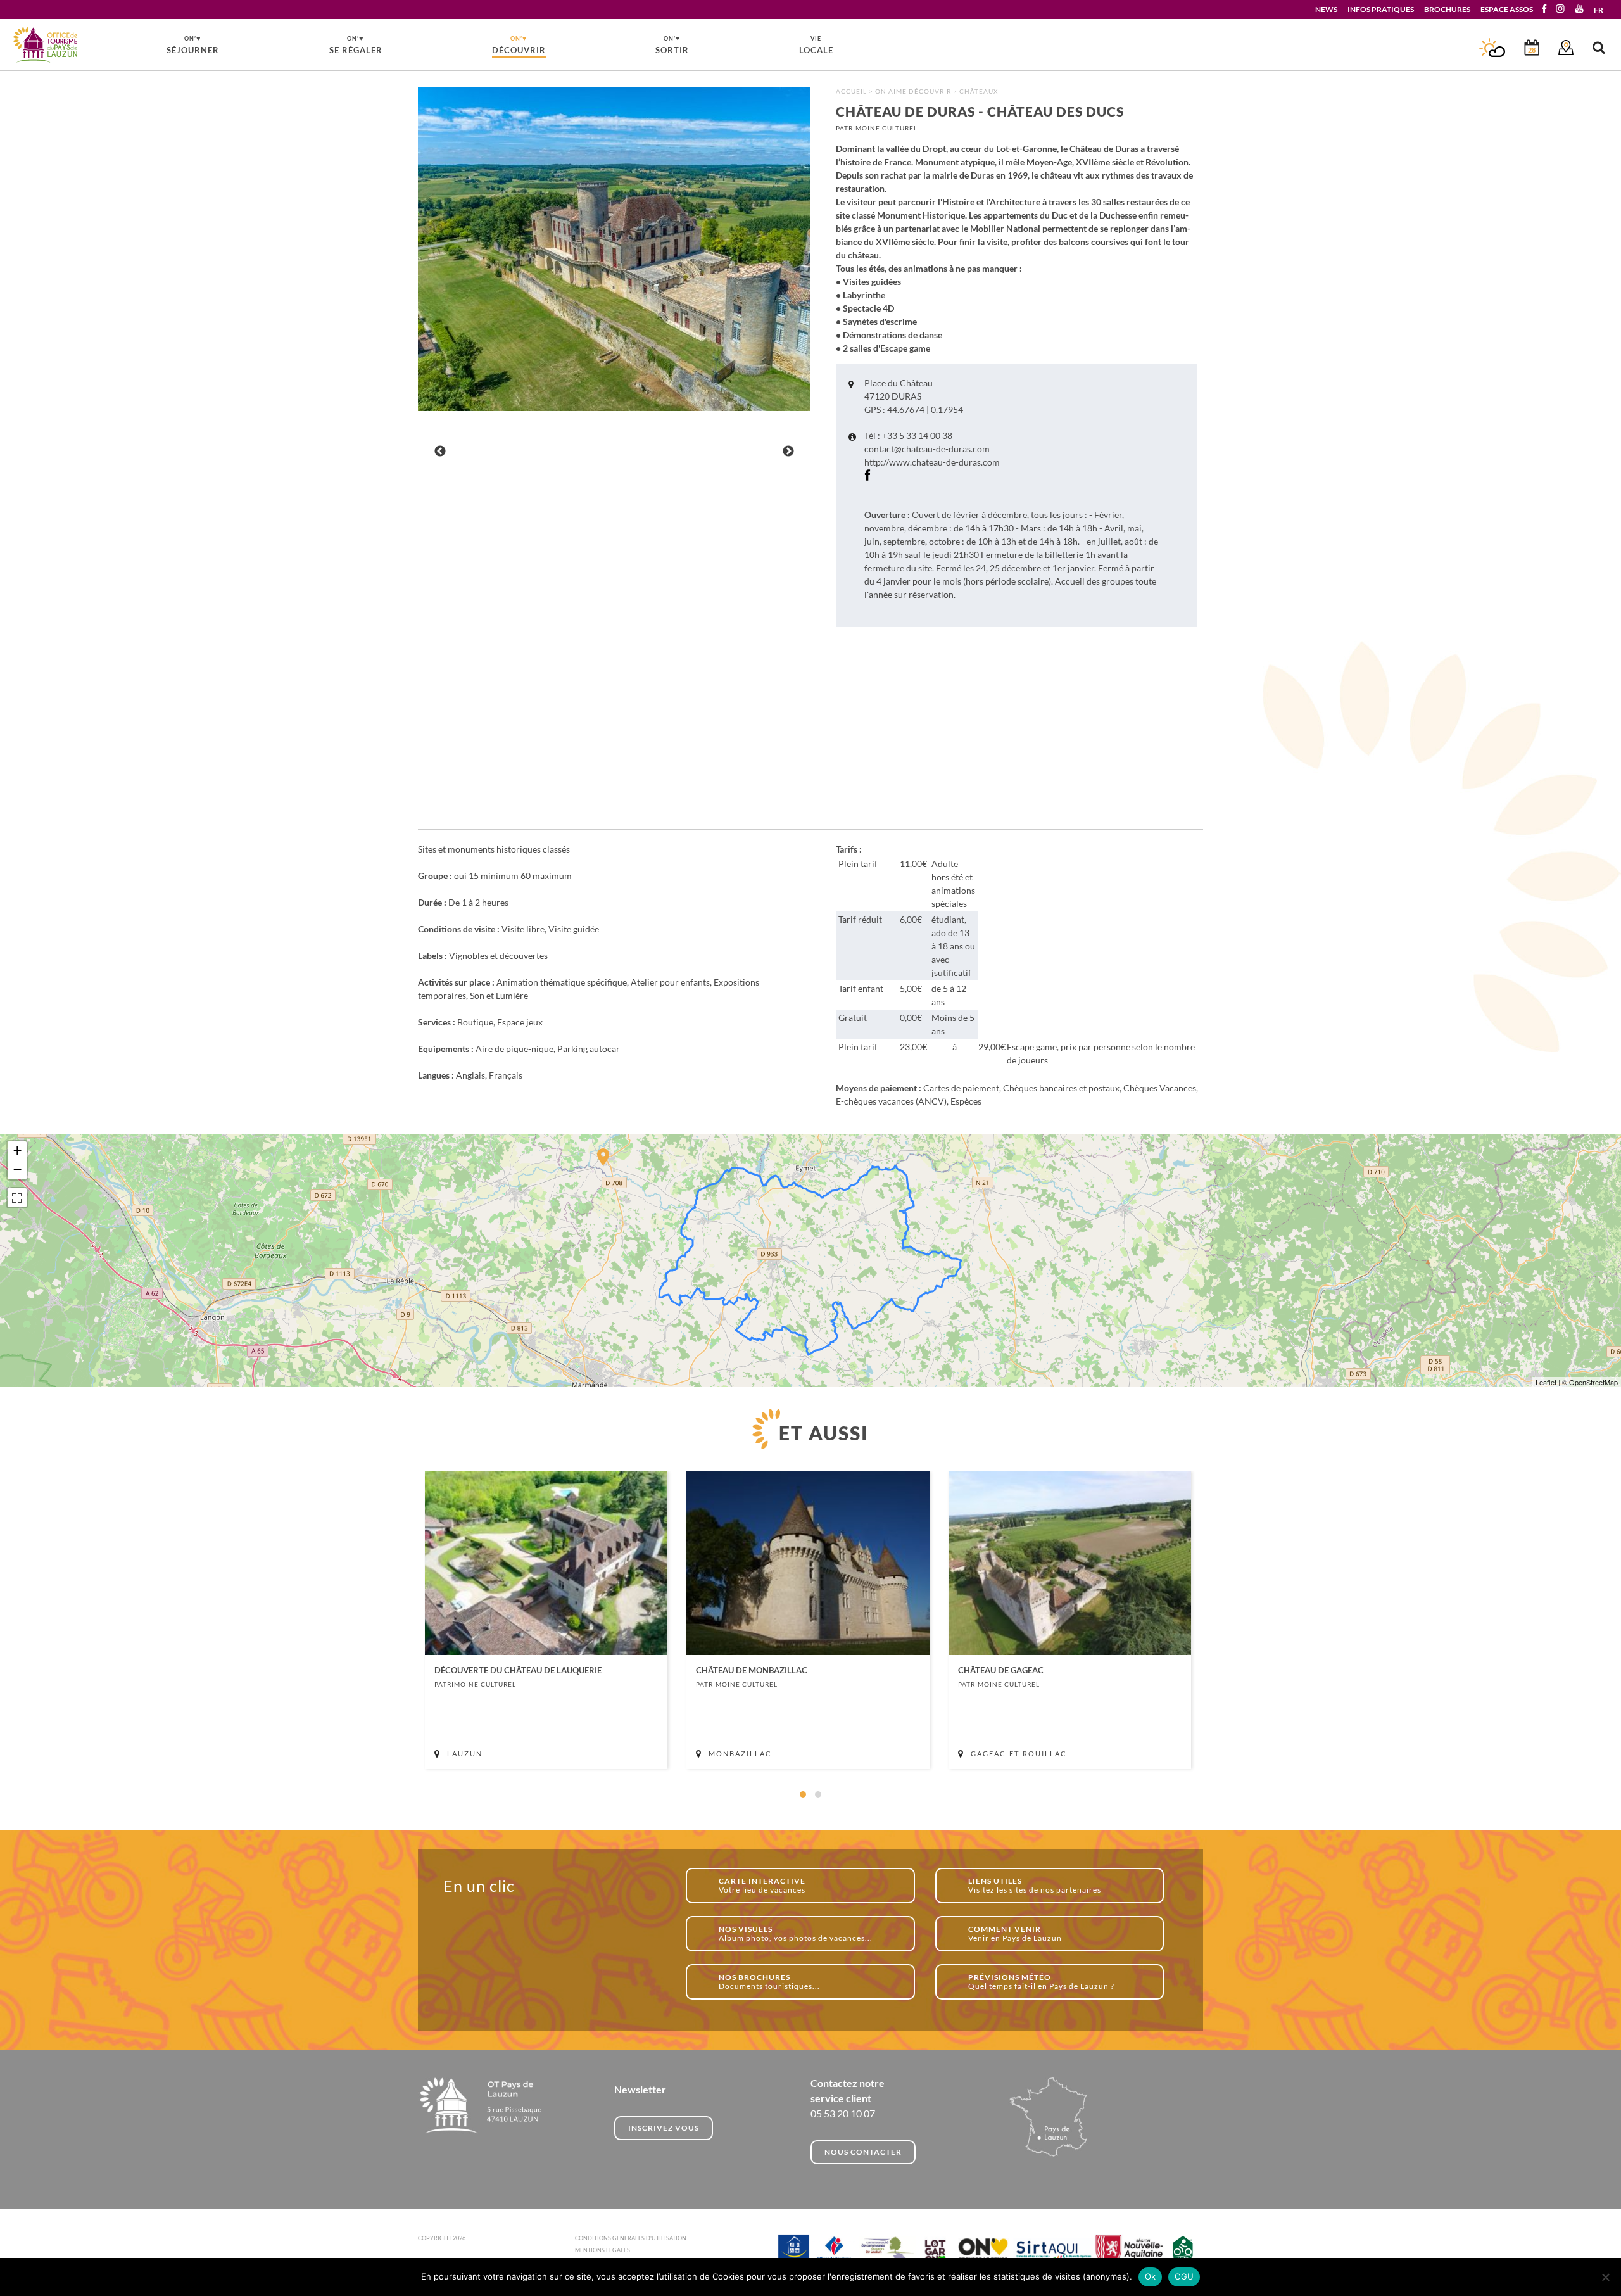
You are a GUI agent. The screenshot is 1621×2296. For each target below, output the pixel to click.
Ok (1151, 2276)
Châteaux (979, 91)
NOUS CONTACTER (863, 2152)
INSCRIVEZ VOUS (664, 2128)
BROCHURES (1447, 9)
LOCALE (816, 45)
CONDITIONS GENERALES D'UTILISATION (631, 2238)
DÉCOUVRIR (519, 44)
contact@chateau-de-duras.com (927, 449)
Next (788, 452)
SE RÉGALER (356, 44)
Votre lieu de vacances (762, 1885)
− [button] (17, 1170)
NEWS (1326, 9)
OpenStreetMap (1593, 1382)
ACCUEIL (851, 91)
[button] (803, 1794)
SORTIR (672, 44)
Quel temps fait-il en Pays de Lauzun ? (1041, 1982)
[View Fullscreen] (17, 1198)
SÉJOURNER (193, 44)
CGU (1184, 2276)
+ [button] (17, 1151)
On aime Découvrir (913, 91)
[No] (1605, 2277)
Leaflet (1546, 1382)
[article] (546, 1620)
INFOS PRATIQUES (1381, 9)
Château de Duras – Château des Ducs (46, 45)
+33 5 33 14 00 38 (917, 435)
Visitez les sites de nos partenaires (1035, 1885)
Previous (440, 452)
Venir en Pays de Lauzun (1015, 1933)
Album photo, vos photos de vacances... (796, 1933)
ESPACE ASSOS (1507, 9)
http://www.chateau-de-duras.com (932, 462)
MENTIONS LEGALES (602, 2250)
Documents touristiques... (769, 1982)
